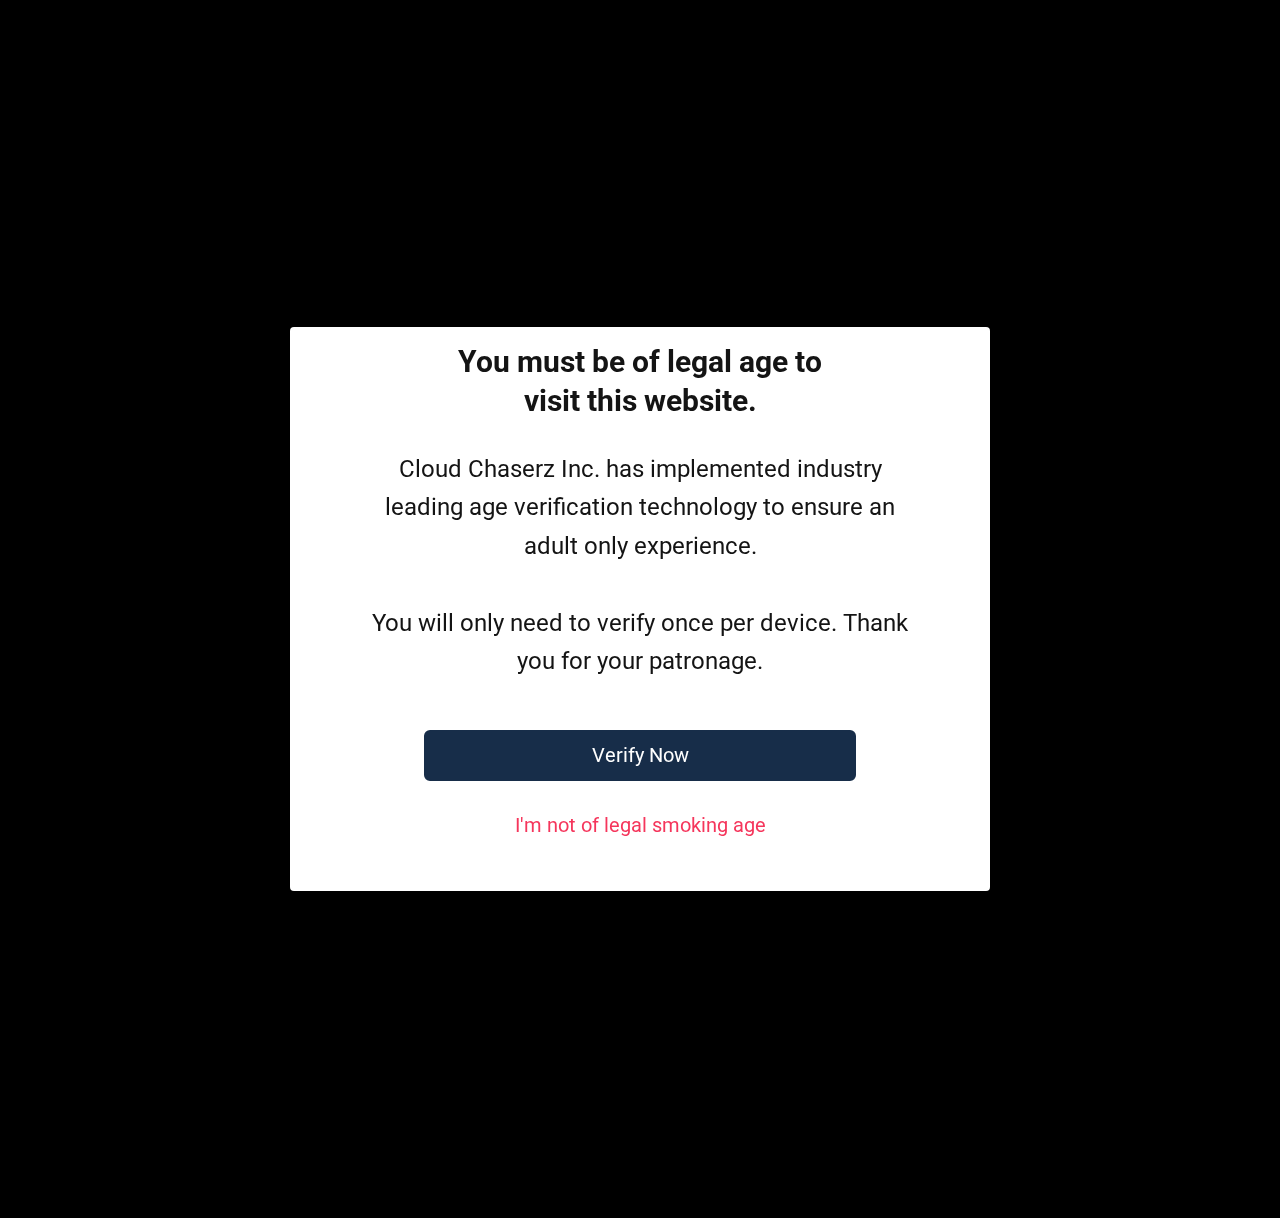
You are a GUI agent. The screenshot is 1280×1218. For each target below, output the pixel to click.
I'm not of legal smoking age (640, 825)
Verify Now (640, 755)
